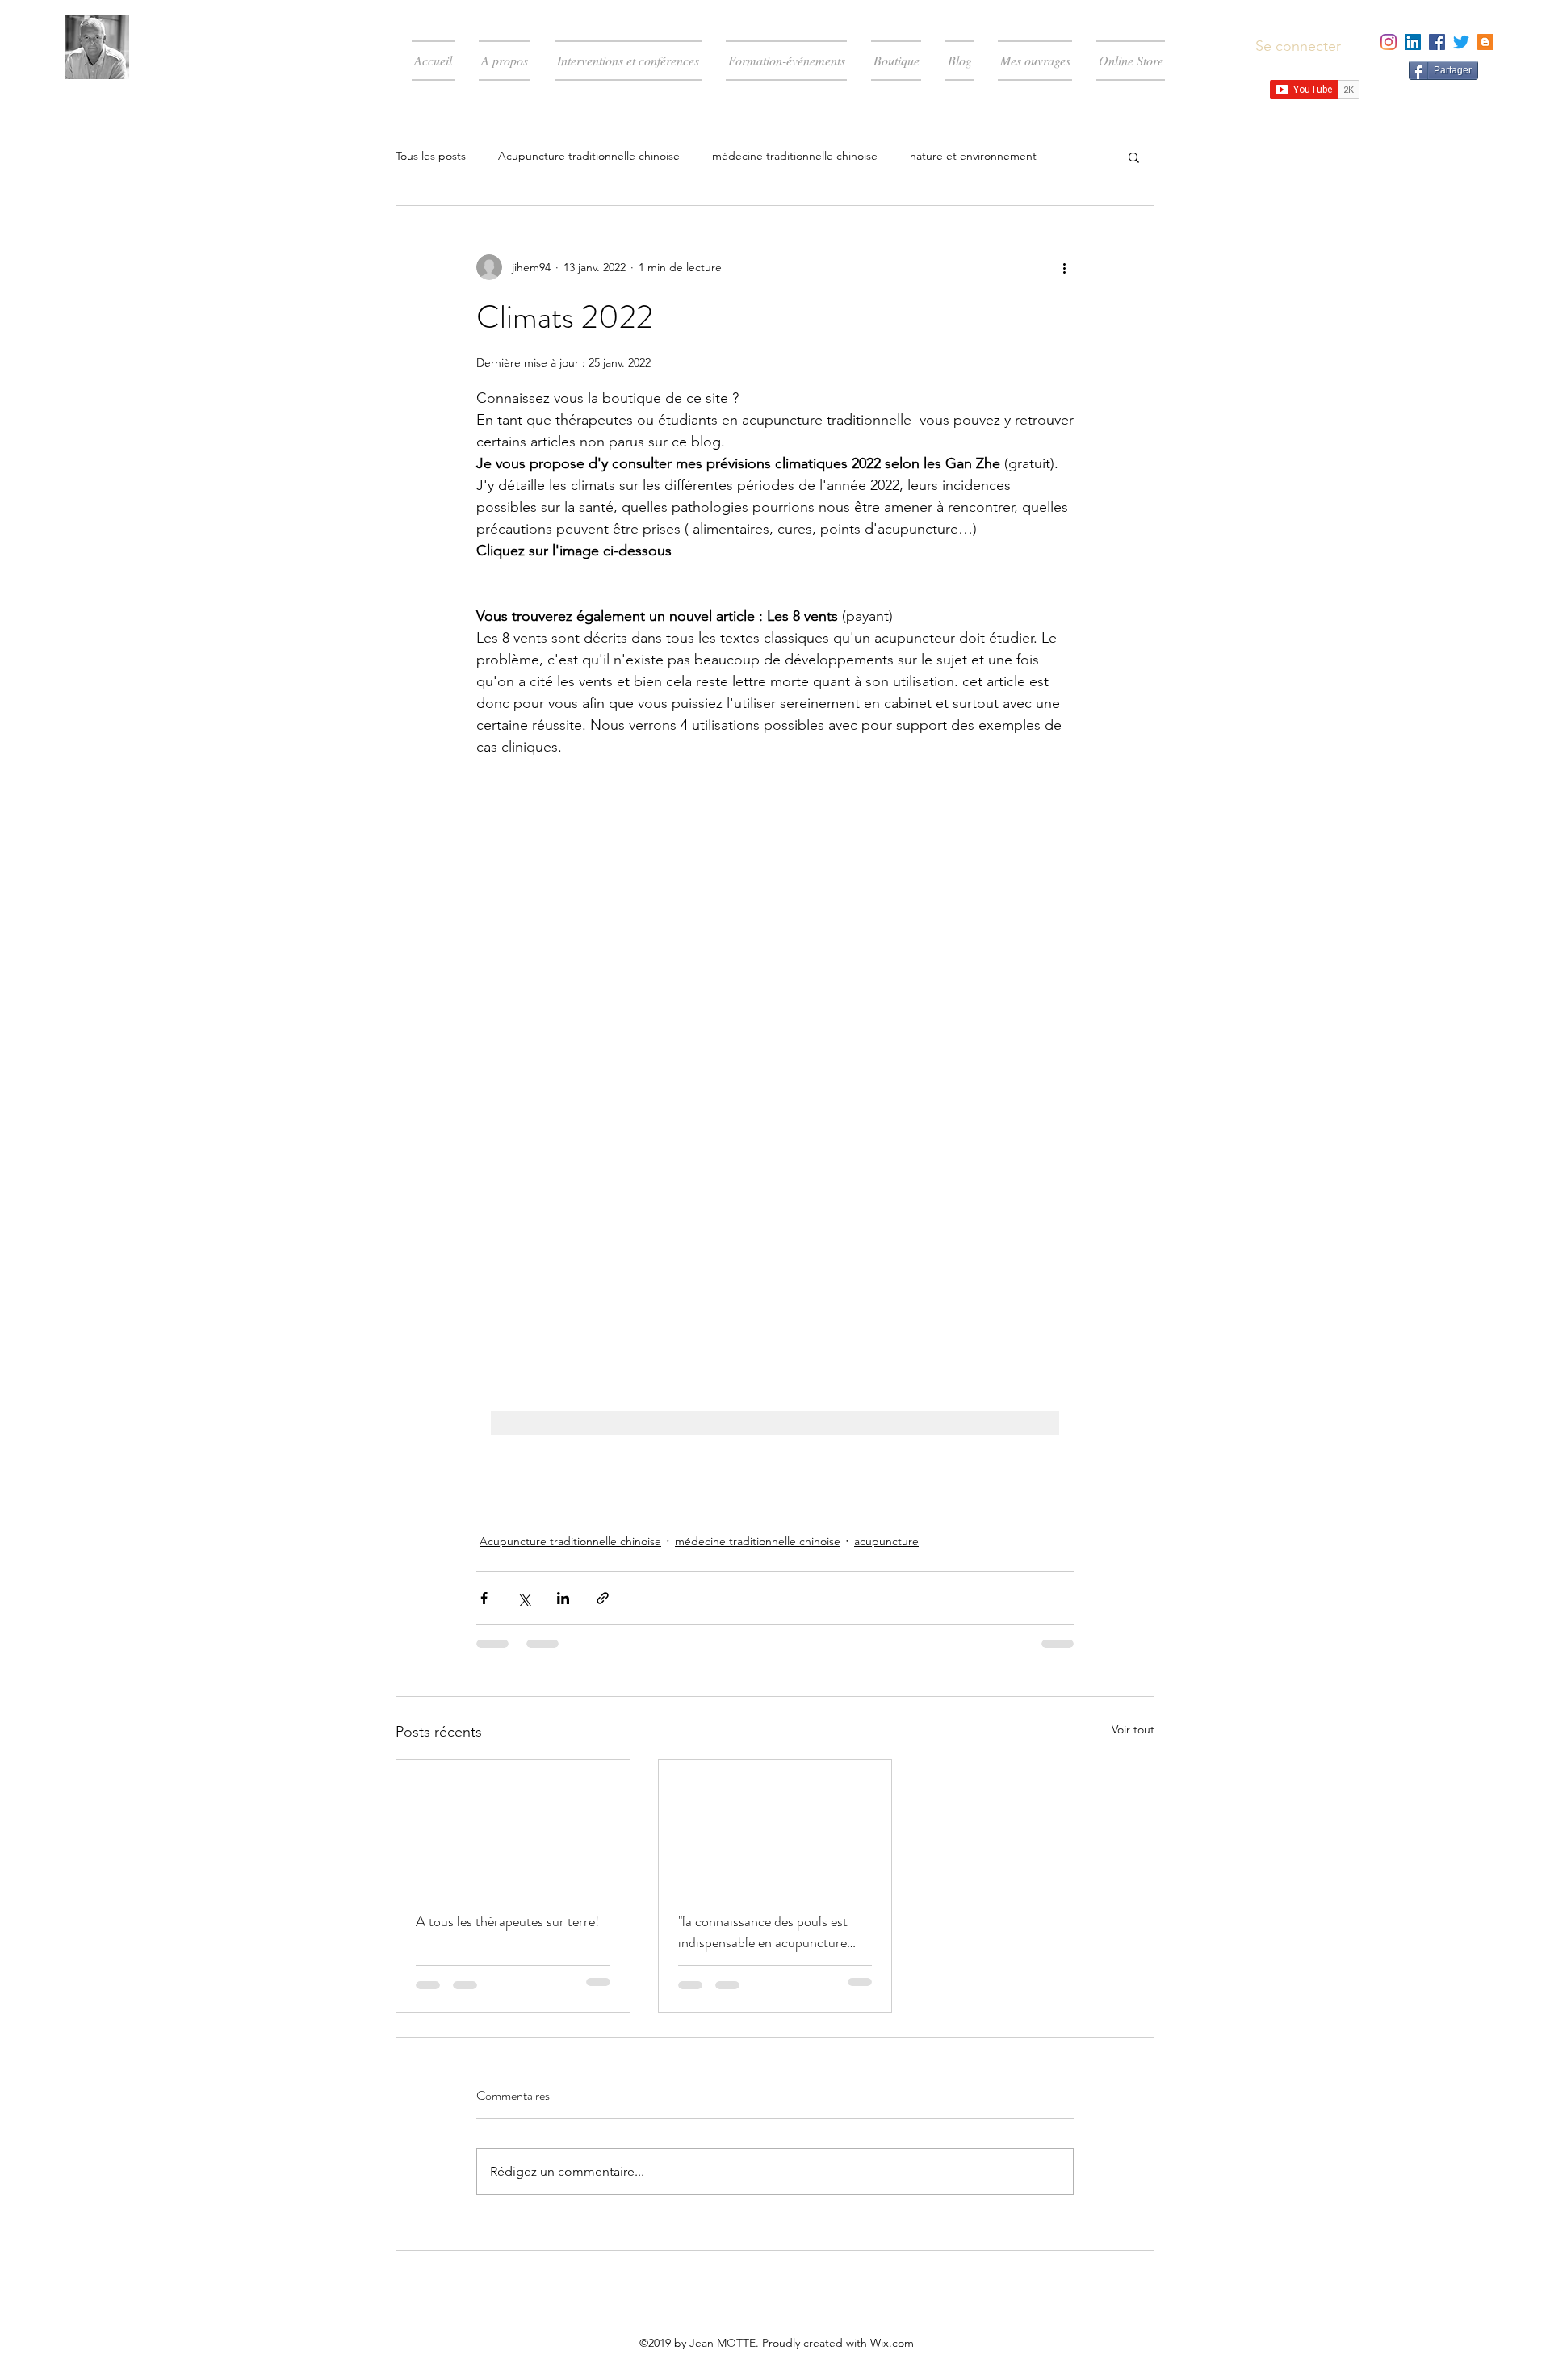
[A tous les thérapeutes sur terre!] (513, 1825)
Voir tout (1133, 1729)
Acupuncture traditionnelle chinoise (589, 156)
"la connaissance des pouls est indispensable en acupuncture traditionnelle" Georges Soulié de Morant (771, 1932)
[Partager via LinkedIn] (563, 1598)
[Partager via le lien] (603, 1598)
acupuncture (886, 1541)
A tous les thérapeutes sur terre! (507, 1921)
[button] (1134, 157)
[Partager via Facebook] (484, 1598)
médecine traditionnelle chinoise (795, 156)
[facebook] (1437, 42)
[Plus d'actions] (1064, 267)
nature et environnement (973, 156)
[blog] (1485, 42)
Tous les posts (431, 156)
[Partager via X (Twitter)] (524, 1598)
